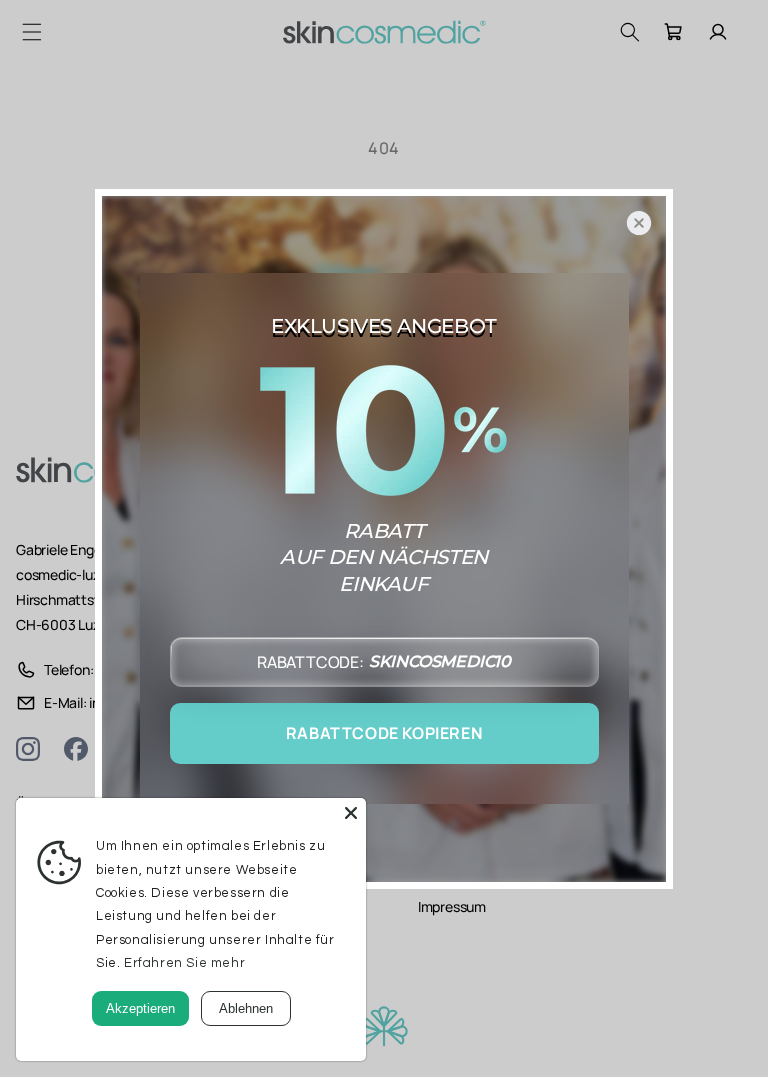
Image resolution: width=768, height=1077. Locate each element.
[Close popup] (639, 223)
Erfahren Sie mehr (184, 963)
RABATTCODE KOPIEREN (384, 733)
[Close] (351, 813)
